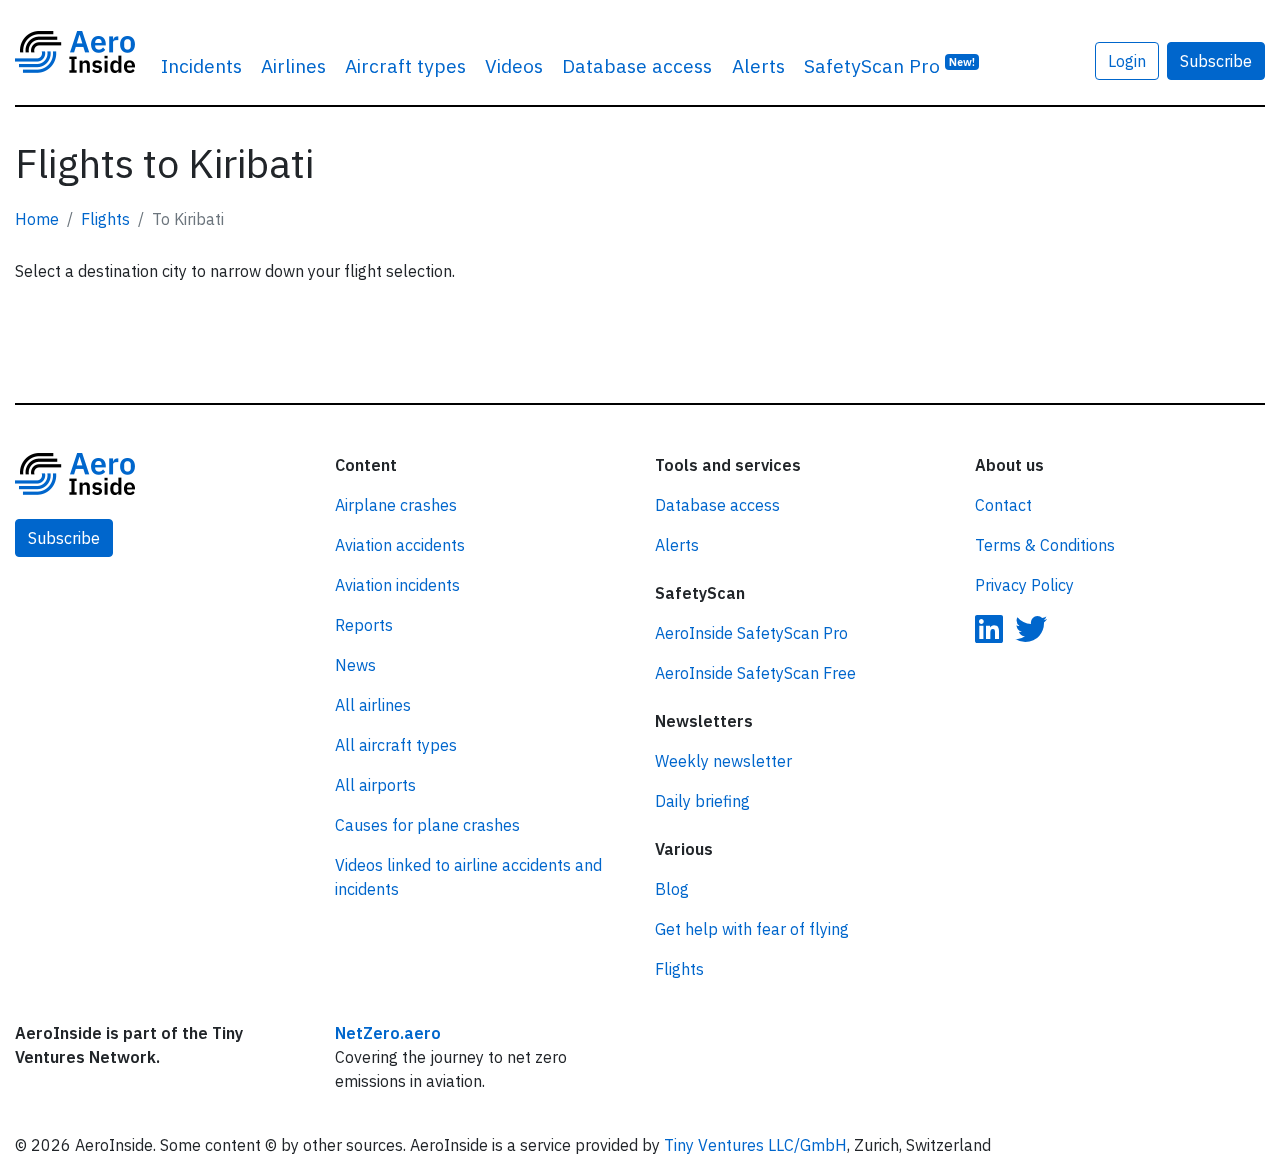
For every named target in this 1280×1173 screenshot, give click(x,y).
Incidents (201, 65)
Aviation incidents (397, 585)
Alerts (758, 65)
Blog (672, 889)
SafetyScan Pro (889, 65)
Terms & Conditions (1045, 545)
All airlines (373, 705)
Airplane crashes (396, 505)
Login (1127, 61)
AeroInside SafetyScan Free (755, 673)
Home (37, 219)
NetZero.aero (388, 1033)
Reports (364, 625)
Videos (514, 65)
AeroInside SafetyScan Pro (751, 633)
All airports (375, 785)
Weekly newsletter (723, 761)
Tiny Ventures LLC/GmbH (755, 1145)
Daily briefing (702, 801)
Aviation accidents (400, 545)
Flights (105, 219)
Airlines (293, 65)
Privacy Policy (1024, 585)
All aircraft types (396, 745)
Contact (1003, 505)
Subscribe (1216, 61)
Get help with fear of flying (752, 929)
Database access (637, 65)
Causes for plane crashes (427, 825)
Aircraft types (405, 65)
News (355, 665)
